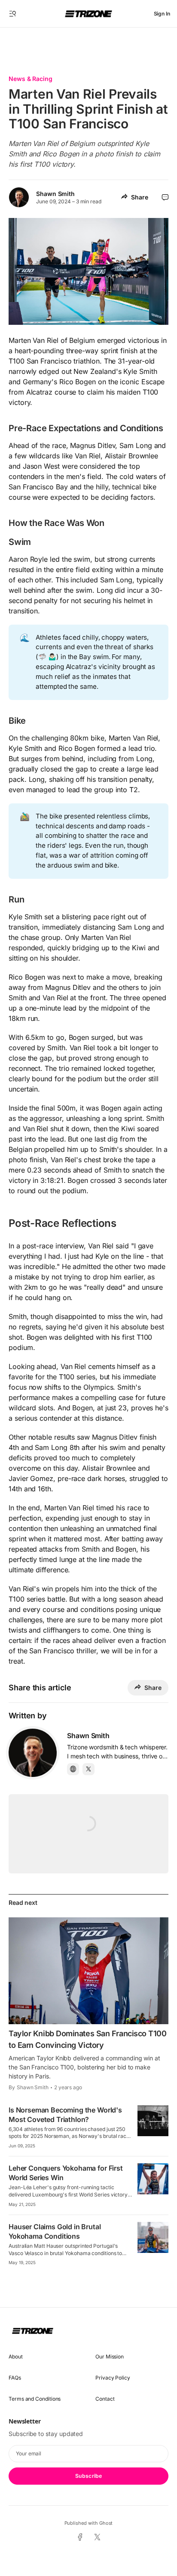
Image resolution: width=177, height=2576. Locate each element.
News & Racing (31, 79)
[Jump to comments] (165, 197)
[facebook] (80, 2538)
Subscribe (88, 2476)
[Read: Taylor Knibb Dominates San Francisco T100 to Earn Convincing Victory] (88, 1971)
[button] (13, 14)
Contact (105, 2399)
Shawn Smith (55, 194)
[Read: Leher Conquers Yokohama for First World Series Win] (153, 2179)
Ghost (106, 2523)
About (16, 2357)
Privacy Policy (113, 2378)
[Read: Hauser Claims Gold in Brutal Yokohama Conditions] (153, 2237)
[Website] (73, 1769)
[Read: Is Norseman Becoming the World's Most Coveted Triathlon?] (153, 2121)
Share (140, 197)
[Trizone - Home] (88, 14)
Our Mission (110, 2357)
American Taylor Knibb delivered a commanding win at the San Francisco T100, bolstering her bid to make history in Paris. (84, 2067)
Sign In (162, 14)
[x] (97, 2537)
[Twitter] (88, 1769)
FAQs (15, 2378)
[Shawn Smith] (33, 1753)
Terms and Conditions (35, 2399)
